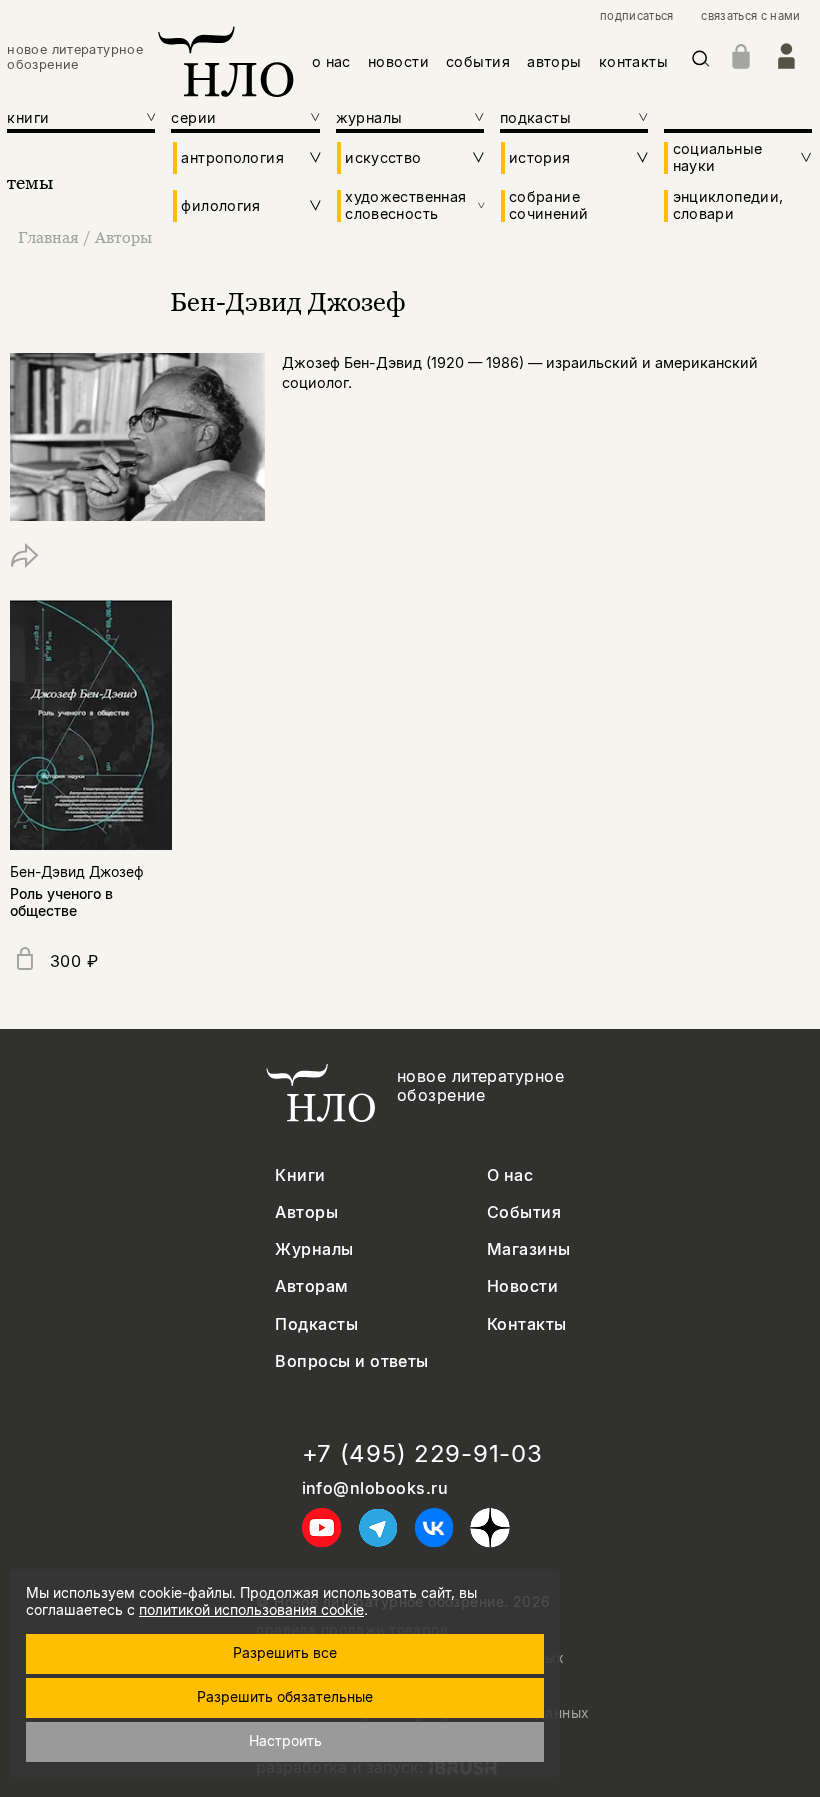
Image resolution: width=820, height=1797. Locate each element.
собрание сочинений (548, 205)
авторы (554, 61)
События (524, 1212)
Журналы (314, 1249)
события (478, 61)
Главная (48, 237)
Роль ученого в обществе (61, 902)
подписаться (637, 16)
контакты (633, 61)
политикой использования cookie (251, 1609)
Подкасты (316, 1324)
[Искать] (701, 62)
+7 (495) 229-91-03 (422, 1454)
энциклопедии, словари (728, 205)
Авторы (123, 237)
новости (398, 61)
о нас (331, 61)
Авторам (311, 1286)
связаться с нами (750, 16)
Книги (300, 1175)
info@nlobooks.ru (375, 1488)
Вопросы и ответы (352, 1361)
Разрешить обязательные (285, 1696)
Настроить (285, 1740)
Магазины (529, 1249)
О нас (510, 1175)
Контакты (527, 1324)
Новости (522, 1286)
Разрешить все (285, 1652)
